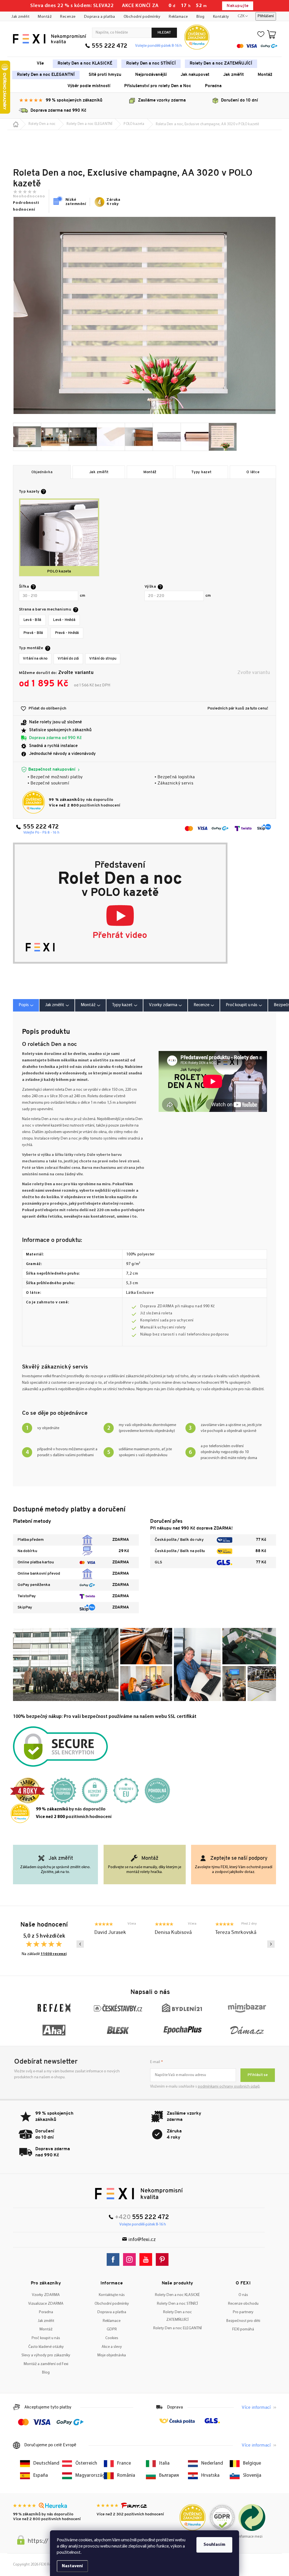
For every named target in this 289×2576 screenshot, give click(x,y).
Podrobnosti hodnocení (26, 206)
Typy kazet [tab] (122, 1005)
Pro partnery (243, 2312)
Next (271, 1944)
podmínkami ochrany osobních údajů (229, 2087)
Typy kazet (201, 472)
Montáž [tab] (88, 1005)
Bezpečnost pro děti (243, 2321)
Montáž (45, 17)
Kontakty (221, 17)
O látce (253, 472)
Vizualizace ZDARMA (46, 2304)
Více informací (256, 2408)
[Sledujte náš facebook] (114, 2259)
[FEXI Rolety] (139, 2194)
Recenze (68, 17)
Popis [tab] (24, 1005)
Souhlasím (214, 2545)
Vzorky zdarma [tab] (163, 1005)
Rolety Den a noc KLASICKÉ (177, 2295)
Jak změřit (20, 17)
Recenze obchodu (243, 2304)
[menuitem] (40, 64)
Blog (201, 17)
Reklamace (178, 17)
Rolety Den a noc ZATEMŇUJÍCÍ (178, 2316)
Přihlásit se (258, 2075)
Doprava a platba (100, 17)
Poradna (46, 2312)
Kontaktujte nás (112, 2295)
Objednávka (42, 472)
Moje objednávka (112, 2355)
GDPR (112, 2329)
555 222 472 (110, 46)
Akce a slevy (112, 2347)
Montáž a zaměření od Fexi (46, 2364)
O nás (243, 2295)
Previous (80, 1944)
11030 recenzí (54, 1954)
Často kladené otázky (46, 2347)
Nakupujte (237, 6)
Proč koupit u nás (46, 2338)
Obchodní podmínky (142, 17)
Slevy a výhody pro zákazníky (46, 2355)
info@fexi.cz (142, 2240)
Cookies (112, 2338)
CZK (241, 16)
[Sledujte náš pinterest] (164, 2259)
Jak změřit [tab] (55, 1005)
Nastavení (72, 2566)
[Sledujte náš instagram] (131, 2259)
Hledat (164, 33)
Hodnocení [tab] (204, 1005)
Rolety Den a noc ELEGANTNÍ (178, 2328)
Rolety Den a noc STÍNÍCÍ (177, 2304)
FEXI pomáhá (243, 2329)
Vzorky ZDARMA (46, 2295)
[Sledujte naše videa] (147, 2259)
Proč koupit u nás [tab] (242, 1005)
